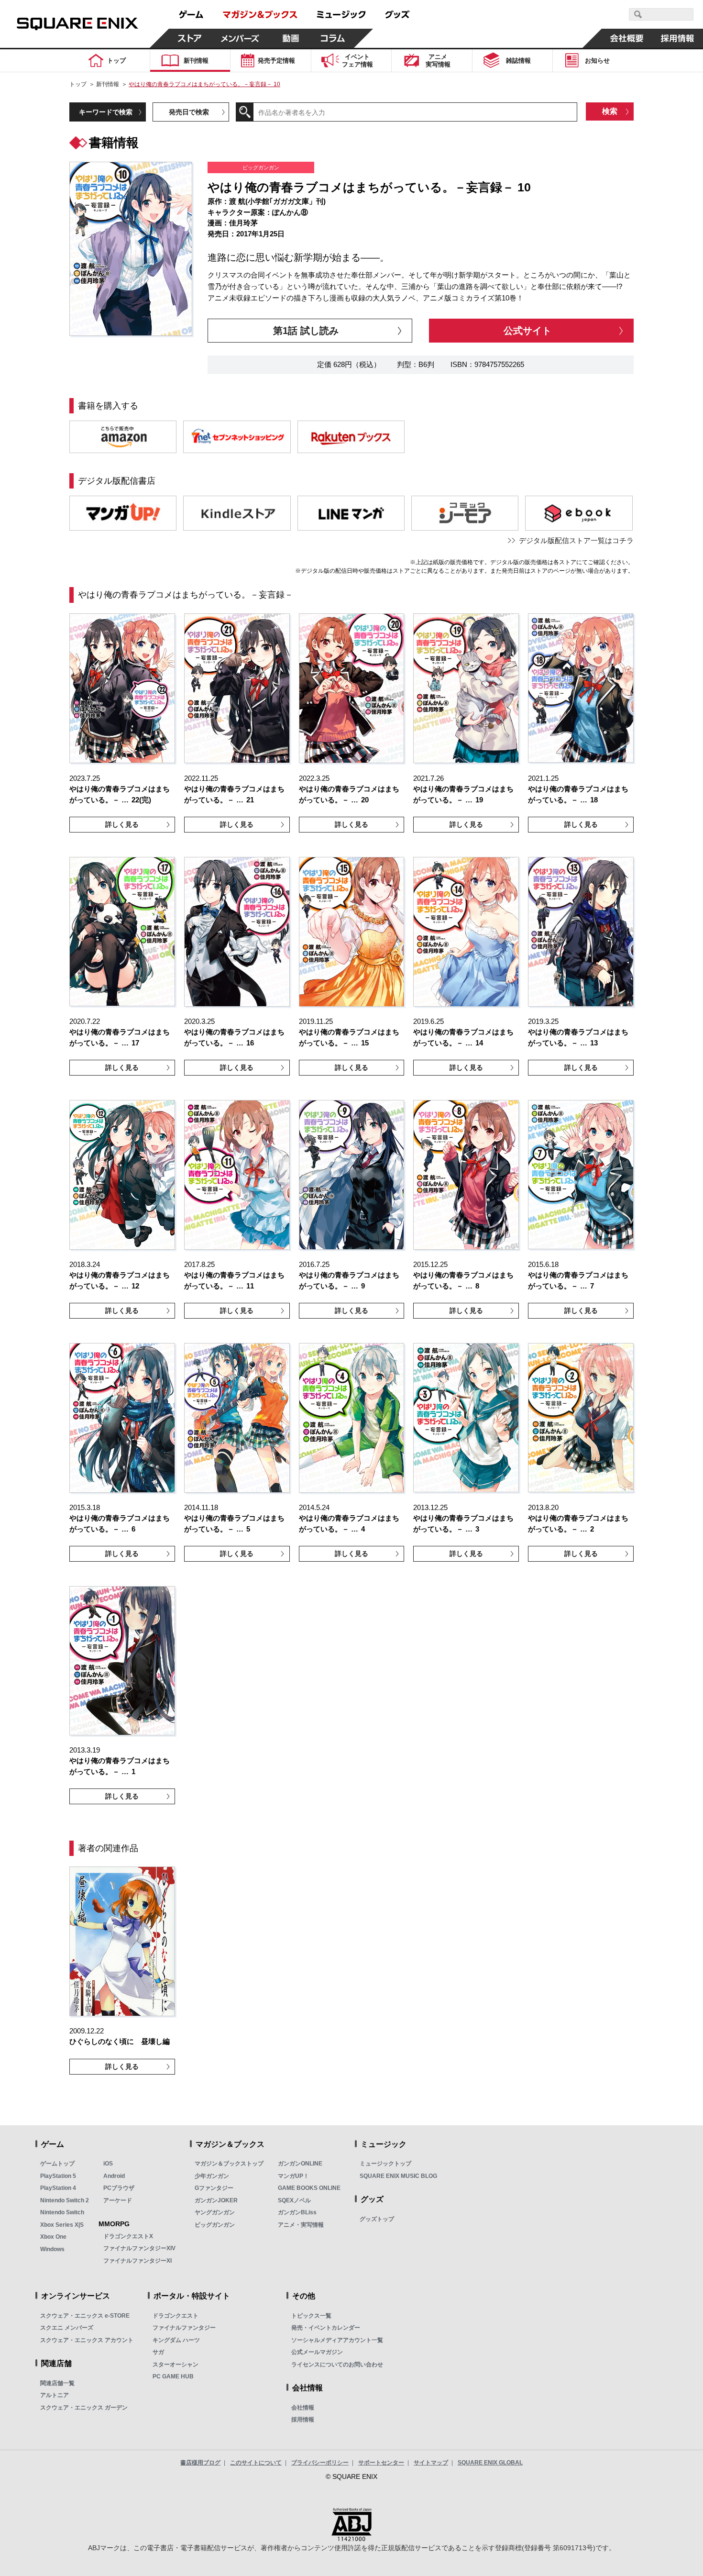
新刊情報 (108, 84)
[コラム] (333, 38)
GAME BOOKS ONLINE (309, 2188)
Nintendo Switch (62, 2212)
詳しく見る (122, 824)
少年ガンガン (212, 2176)
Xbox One (53, 2237)
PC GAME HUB (173, 2376)
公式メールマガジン (317, 2352)
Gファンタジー (214, 2188)
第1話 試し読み (306, 331)
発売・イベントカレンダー (326, 2328)
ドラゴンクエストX (128, 2236)
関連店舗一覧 (57, 2383)
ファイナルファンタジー (184, 2328)
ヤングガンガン (215, 2212)
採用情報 (303, 2420)
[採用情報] (678, 38)
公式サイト (527, 331)
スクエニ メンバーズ (67, 2328)
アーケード (118, 2200)
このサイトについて (256, 2463)
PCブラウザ (119, 2188)
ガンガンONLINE (300, 2164)
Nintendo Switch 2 (65, 2200)
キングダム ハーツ (176, 2340)
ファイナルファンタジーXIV (139, 2248)
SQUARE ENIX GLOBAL (490, 2463)
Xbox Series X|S (62, 2225)
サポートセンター (381, 2463)
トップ (78, 84)
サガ (158, 2352)
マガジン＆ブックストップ (229, 2164)
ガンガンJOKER (216, 2200)
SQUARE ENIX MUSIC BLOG (398, 2176)
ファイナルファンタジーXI (137, 2261)
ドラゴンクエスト (176, 2316)
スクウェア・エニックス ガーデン (84, 2408)
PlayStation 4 (58, 2188)
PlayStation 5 (58, 2176)
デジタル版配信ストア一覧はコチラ (576, 540)
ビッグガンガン (215, 2225)
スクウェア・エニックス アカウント (87, 2340)
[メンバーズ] (240, 38)
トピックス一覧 (311, 2316)
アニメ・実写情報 (301, 2225)
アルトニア (55, 2395)
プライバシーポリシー (320, 2463)
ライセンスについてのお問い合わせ (337, 2365)
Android (114, 2176)
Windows (52, 2249)
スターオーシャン (176, 2365)
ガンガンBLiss (297, 2212)
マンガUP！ (293, 2176)
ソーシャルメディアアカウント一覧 (337, 2340)
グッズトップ (377, 2219)
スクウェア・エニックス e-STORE (85, 2316)
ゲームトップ (57, 2164)
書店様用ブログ (200, 2463)
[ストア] (190, 38)
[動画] (291, 38)
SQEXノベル (294, 2200)
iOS (108, 2164)
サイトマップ (431, 2463)
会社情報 (303, 2408)
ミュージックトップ (385, 2164)
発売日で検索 (189, 112)
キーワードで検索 (106, 112)
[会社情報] (627, 38)
